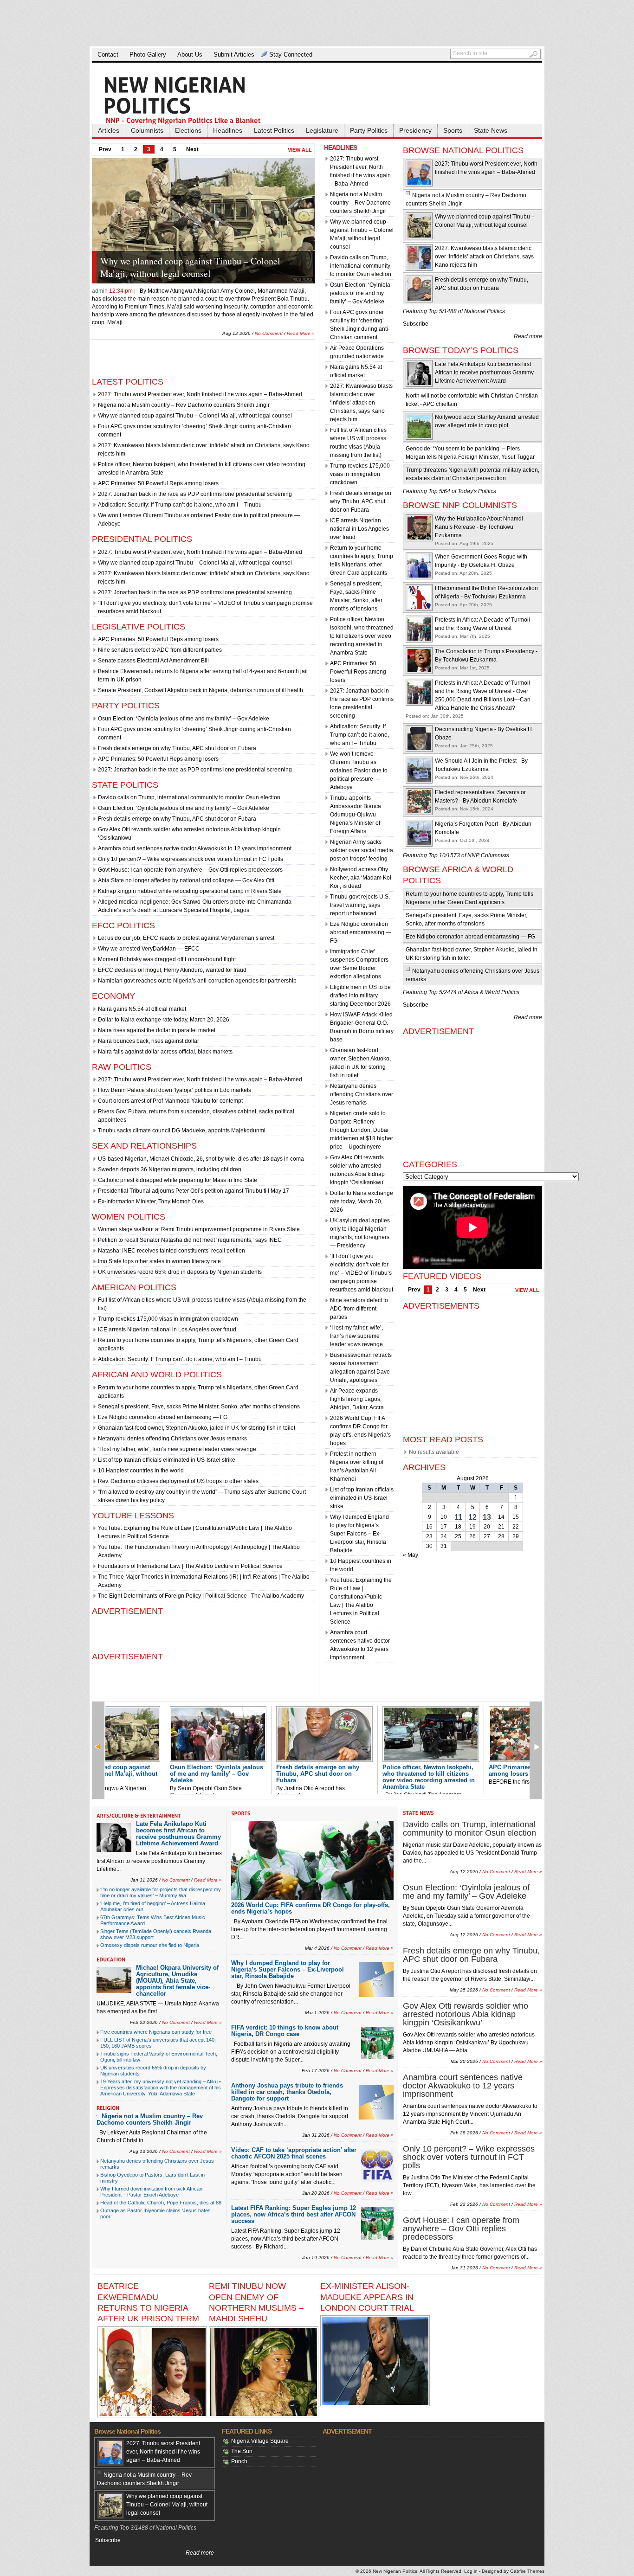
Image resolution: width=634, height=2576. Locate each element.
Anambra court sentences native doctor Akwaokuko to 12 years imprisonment (195, 848)
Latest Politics (274, 130)
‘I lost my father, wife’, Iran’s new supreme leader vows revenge (177, 1449)
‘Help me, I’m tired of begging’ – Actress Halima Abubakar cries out (153, 1906)
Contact (108, 55)
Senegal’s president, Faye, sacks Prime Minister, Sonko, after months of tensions (199, 1407)
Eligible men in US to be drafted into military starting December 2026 (360, 996)
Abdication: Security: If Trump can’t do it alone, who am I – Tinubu (180, 505)
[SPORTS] (241, 1813)
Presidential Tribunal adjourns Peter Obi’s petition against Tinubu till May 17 (194, 1191)
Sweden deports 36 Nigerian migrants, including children (170, 1169)
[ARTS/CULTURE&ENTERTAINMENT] (139, 1816)
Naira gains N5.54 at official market (142, 1009)
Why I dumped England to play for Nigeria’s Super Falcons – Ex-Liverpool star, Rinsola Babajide (359, 1534)
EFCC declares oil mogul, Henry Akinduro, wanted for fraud (172, 970)
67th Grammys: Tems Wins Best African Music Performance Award (153, 1920)
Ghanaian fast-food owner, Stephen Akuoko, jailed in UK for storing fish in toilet (197, 1428)
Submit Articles (234, 55)
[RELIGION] (108, 2108)
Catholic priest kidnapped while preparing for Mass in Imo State (178, 1180)
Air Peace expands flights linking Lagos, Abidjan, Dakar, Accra (357, 1399)
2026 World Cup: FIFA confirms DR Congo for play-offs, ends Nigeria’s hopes (311, 1908)
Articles (109, 130)
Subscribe (416, 324)
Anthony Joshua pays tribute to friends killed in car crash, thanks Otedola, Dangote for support (287, 2092)
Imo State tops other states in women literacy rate (159, 1261)
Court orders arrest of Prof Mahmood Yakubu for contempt (170, 1101)
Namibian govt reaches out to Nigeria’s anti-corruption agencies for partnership (197, 981)
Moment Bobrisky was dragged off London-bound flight (167, 959)
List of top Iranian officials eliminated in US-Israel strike (167, 1460)
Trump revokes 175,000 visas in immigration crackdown (168, 1319)
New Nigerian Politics (395, 2571)
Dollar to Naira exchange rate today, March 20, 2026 (164, 1020)
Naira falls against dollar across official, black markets (165, 1052)
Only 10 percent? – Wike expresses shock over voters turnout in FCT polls (191, 859)
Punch (239, 2461)
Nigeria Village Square (260, 2441)
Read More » (301, 325)
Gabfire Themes (527, 2571)
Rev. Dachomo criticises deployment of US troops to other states (178, 1481)
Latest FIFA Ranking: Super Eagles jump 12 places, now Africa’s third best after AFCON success (294, 2214)
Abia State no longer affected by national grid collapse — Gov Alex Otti (186, 880)
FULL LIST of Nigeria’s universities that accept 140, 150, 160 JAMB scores (158, 2043)
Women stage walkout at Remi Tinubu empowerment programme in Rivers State (199, 1229)
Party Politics (369, 130)
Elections (188, 130)
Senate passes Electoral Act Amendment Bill (153, 661)
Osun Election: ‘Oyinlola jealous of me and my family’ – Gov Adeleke (204, 267)
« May (411, 1555)
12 (472, 1517)
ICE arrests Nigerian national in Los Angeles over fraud (167, 1330)
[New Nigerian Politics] (196, 100)
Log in (471, 2571)
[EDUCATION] (111, 1959)
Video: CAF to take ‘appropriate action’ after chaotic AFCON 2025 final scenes (294, 2153)
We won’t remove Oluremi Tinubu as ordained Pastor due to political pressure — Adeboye (359, 771)
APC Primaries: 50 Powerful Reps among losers (158, 483)
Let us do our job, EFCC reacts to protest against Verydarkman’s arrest (186, 938)
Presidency (415, 130)
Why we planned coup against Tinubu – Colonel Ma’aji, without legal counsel (195, 416)
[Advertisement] (317, 23)
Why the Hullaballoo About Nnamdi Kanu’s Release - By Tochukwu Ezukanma (479, 527)
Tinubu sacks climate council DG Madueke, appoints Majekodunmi (182, 1131)
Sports (453, 130)
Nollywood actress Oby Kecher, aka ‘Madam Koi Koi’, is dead (361, 878)
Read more (528, 336)
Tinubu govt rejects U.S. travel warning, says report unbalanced (360, 905)
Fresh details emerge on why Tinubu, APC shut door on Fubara (177, 748)
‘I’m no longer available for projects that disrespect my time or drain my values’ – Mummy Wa (161, 1892)
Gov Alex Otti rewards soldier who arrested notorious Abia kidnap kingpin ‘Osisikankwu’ (466, 2014)
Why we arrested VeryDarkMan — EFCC (149, 949)
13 (487, 1517)
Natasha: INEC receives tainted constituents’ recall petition (171, 1251)
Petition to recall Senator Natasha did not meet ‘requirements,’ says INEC (190, 1240)
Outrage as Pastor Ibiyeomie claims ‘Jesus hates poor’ (155, 2213)
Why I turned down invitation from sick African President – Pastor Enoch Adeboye (151, 2192)
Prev (105, 149)
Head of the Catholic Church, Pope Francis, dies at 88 (161, 2203)
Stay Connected (291, 55)
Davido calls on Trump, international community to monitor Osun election (189, 797)
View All (300, 150)
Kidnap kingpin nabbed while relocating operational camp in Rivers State (190, 891)
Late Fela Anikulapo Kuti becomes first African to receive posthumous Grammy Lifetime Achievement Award (484, 373)
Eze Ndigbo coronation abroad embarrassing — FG (163, 1417)
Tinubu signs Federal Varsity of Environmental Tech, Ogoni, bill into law (159, 2057)
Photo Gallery (148, 55)
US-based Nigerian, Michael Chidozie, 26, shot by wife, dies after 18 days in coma (201, 1159)
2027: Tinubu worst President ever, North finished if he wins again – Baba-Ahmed (200, 394)
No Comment (269, 325)
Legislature (322, 130)
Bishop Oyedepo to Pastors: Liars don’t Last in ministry (152, 2178)
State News (491, 130)
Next (192, 149)
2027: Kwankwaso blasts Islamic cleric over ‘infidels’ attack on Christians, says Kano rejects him (361, 403)
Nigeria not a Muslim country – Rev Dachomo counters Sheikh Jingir (184, 405)
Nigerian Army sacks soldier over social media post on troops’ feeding (362, 850)
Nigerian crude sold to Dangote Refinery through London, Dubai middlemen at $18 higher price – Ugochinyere (362, 1130)
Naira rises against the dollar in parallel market (157, 1030)
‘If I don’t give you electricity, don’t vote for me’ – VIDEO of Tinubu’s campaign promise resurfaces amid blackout (362, 1273)
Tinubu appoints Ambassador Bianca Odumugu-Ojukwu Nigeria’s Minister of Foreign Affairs (356, 815)
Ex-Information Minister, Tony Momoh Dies (151, 1201)
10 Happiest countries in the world (141, 1471)
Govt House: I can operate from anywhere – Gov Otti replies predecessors (190, 870)
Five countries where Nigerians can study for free (156, 2032)
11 (458, 1517)
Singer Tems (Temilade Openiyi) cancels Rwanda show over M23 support (156, 1934)
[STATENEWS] (418, 1813)
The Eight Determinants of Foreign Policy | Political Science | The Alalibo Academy (201, 1596)
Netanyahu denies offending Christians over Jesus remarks (172, 1439)
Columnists (147, 130)
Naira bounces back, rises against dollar (149, 1041)
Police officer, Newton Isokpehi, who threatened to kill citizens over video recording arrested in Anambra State (362, 636)
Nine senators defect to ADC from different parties (160, 650)
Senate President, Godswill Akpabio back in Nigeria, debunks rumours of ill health (201, 690)
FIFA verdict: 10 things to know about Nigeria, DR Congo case (285, 2031)
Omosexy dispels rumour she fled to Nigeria (150, 1945)
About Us (190, 55)
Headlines (228, 130)
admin (100, 291)
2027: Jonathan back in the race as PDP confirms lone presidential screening (195, 494)
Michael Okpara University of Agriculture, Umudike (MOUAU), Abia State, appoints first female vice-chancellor (177, 1981)
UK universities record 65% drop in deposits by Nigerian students (180, 1272)
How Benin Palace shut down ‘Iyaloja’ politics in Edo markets (175, 1090)
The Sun (242, 2451)
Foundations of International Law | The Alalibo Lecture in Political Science (190, 1566)
